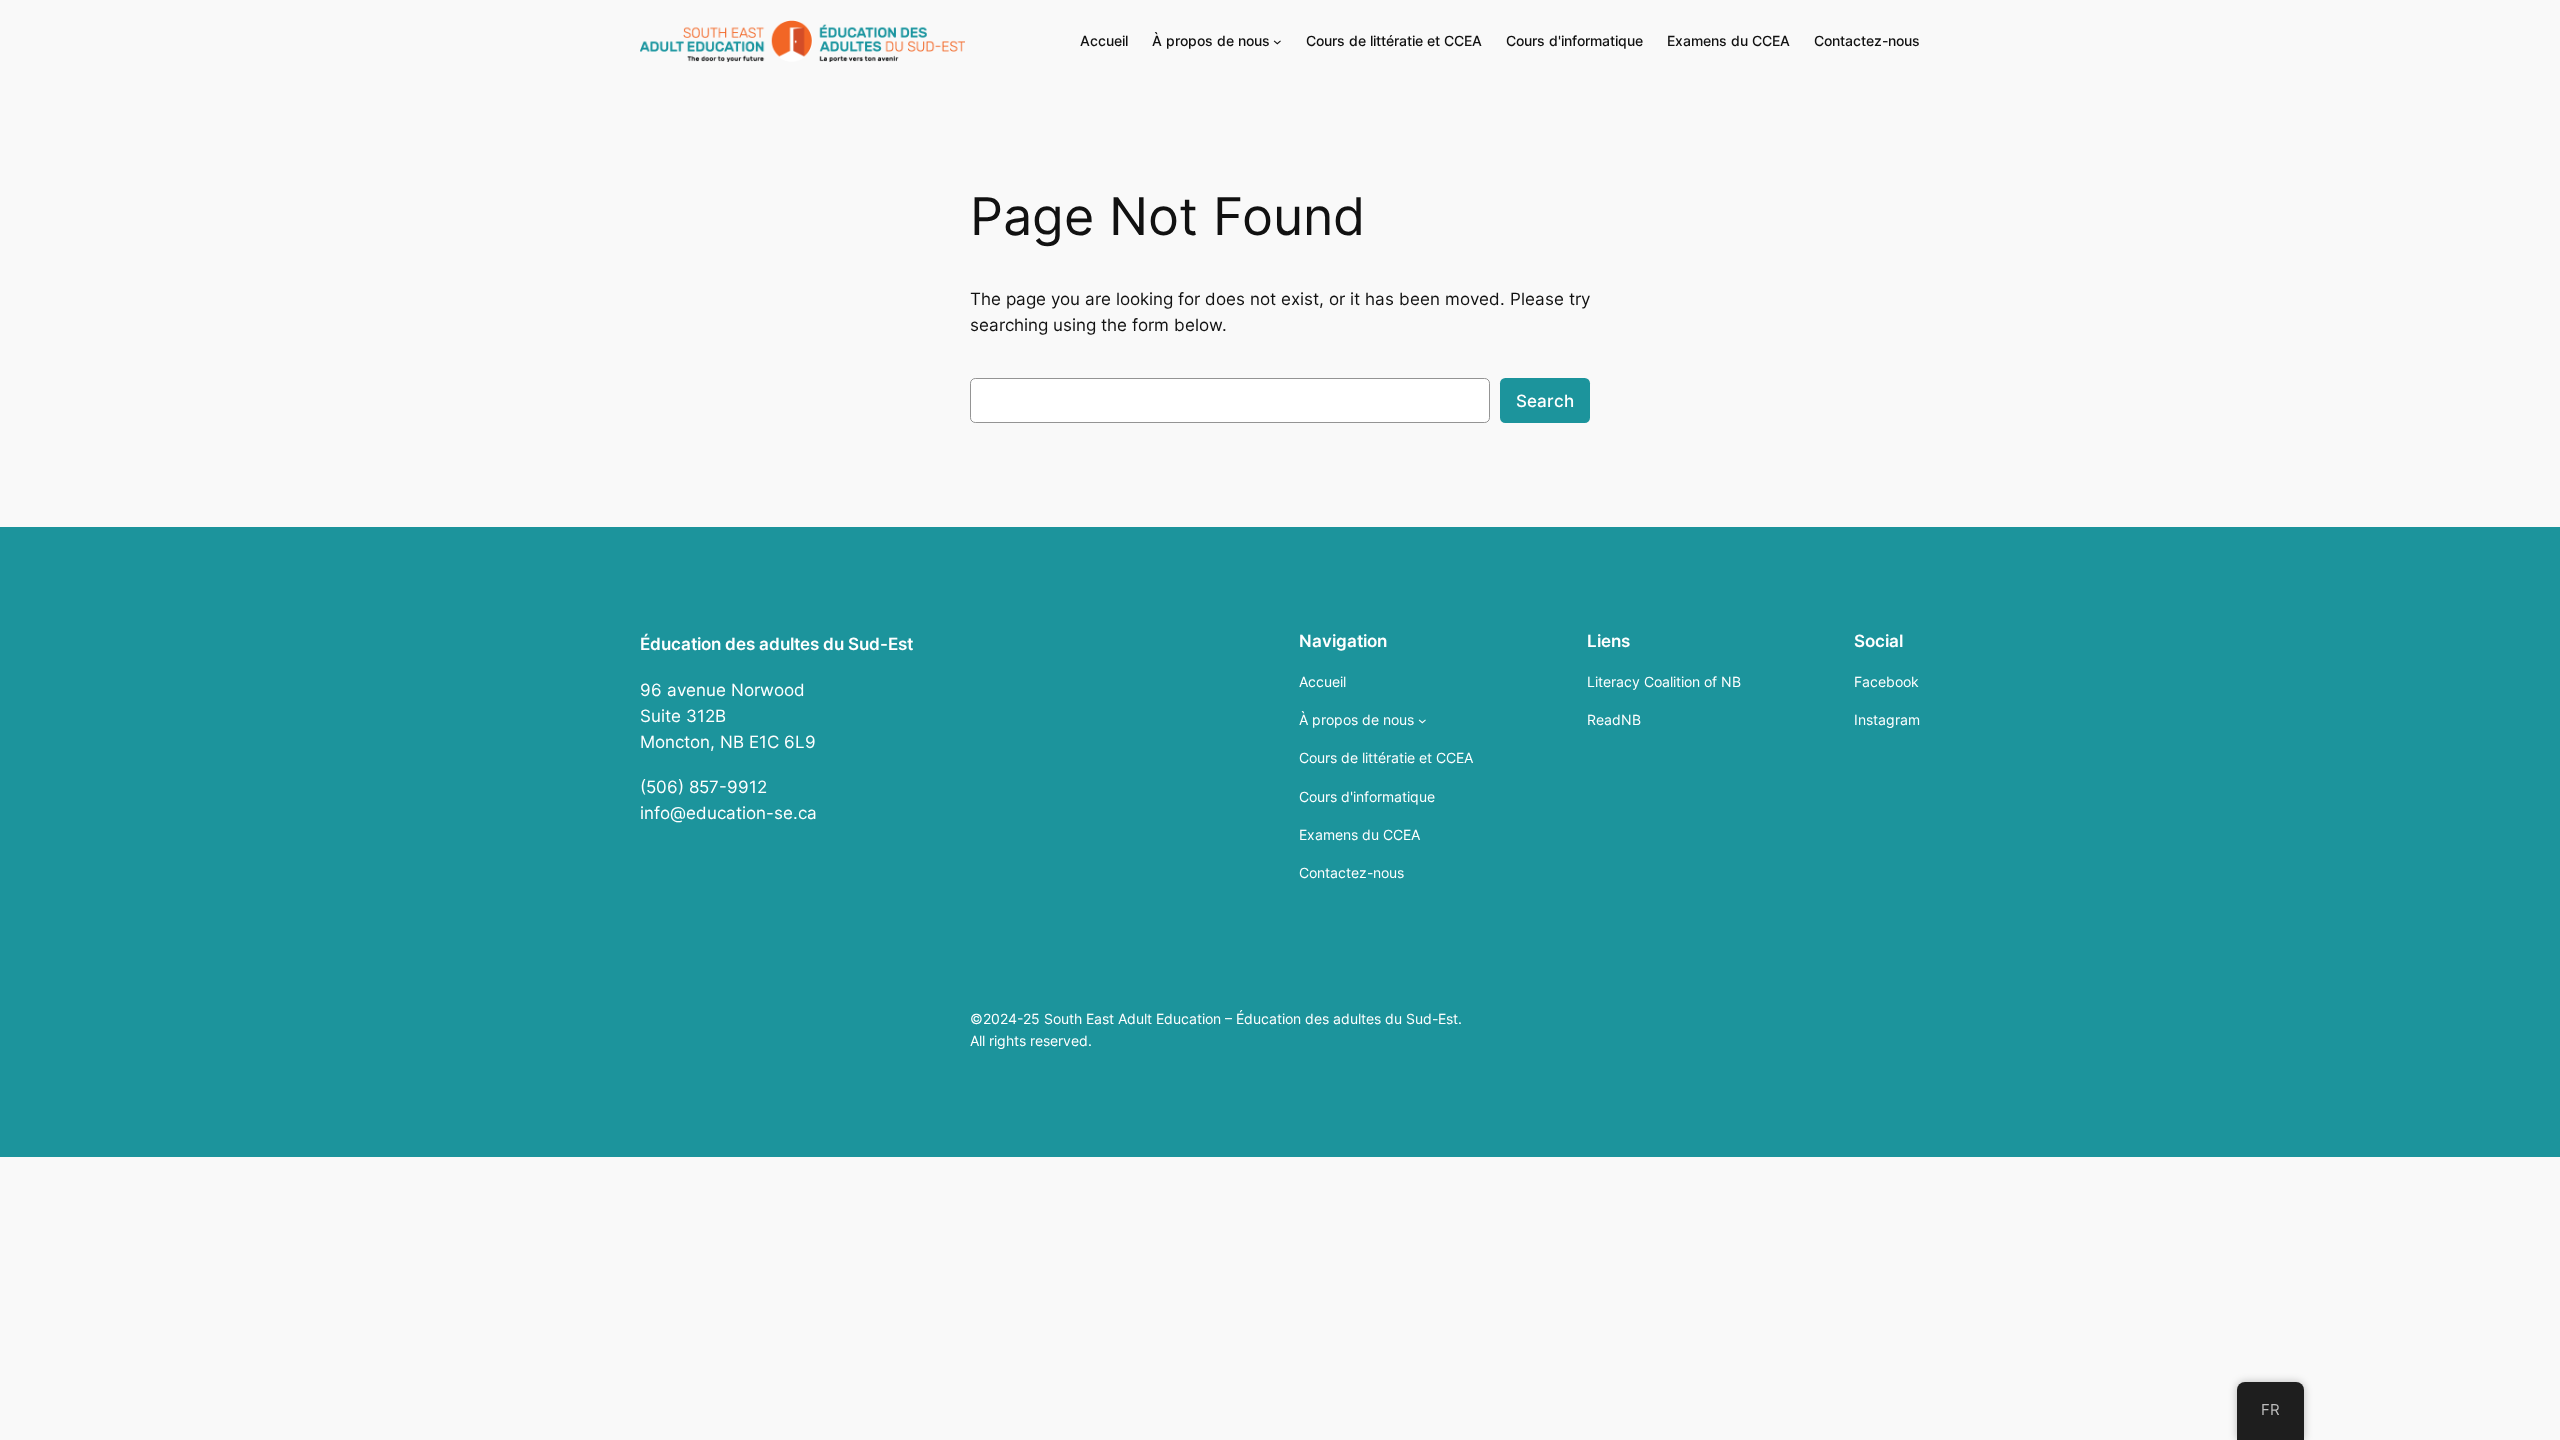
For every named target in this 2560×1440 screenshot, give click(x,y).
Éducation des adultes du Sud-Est (776, 644)
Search (1545, 401)
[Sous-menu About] (1277, 41)
